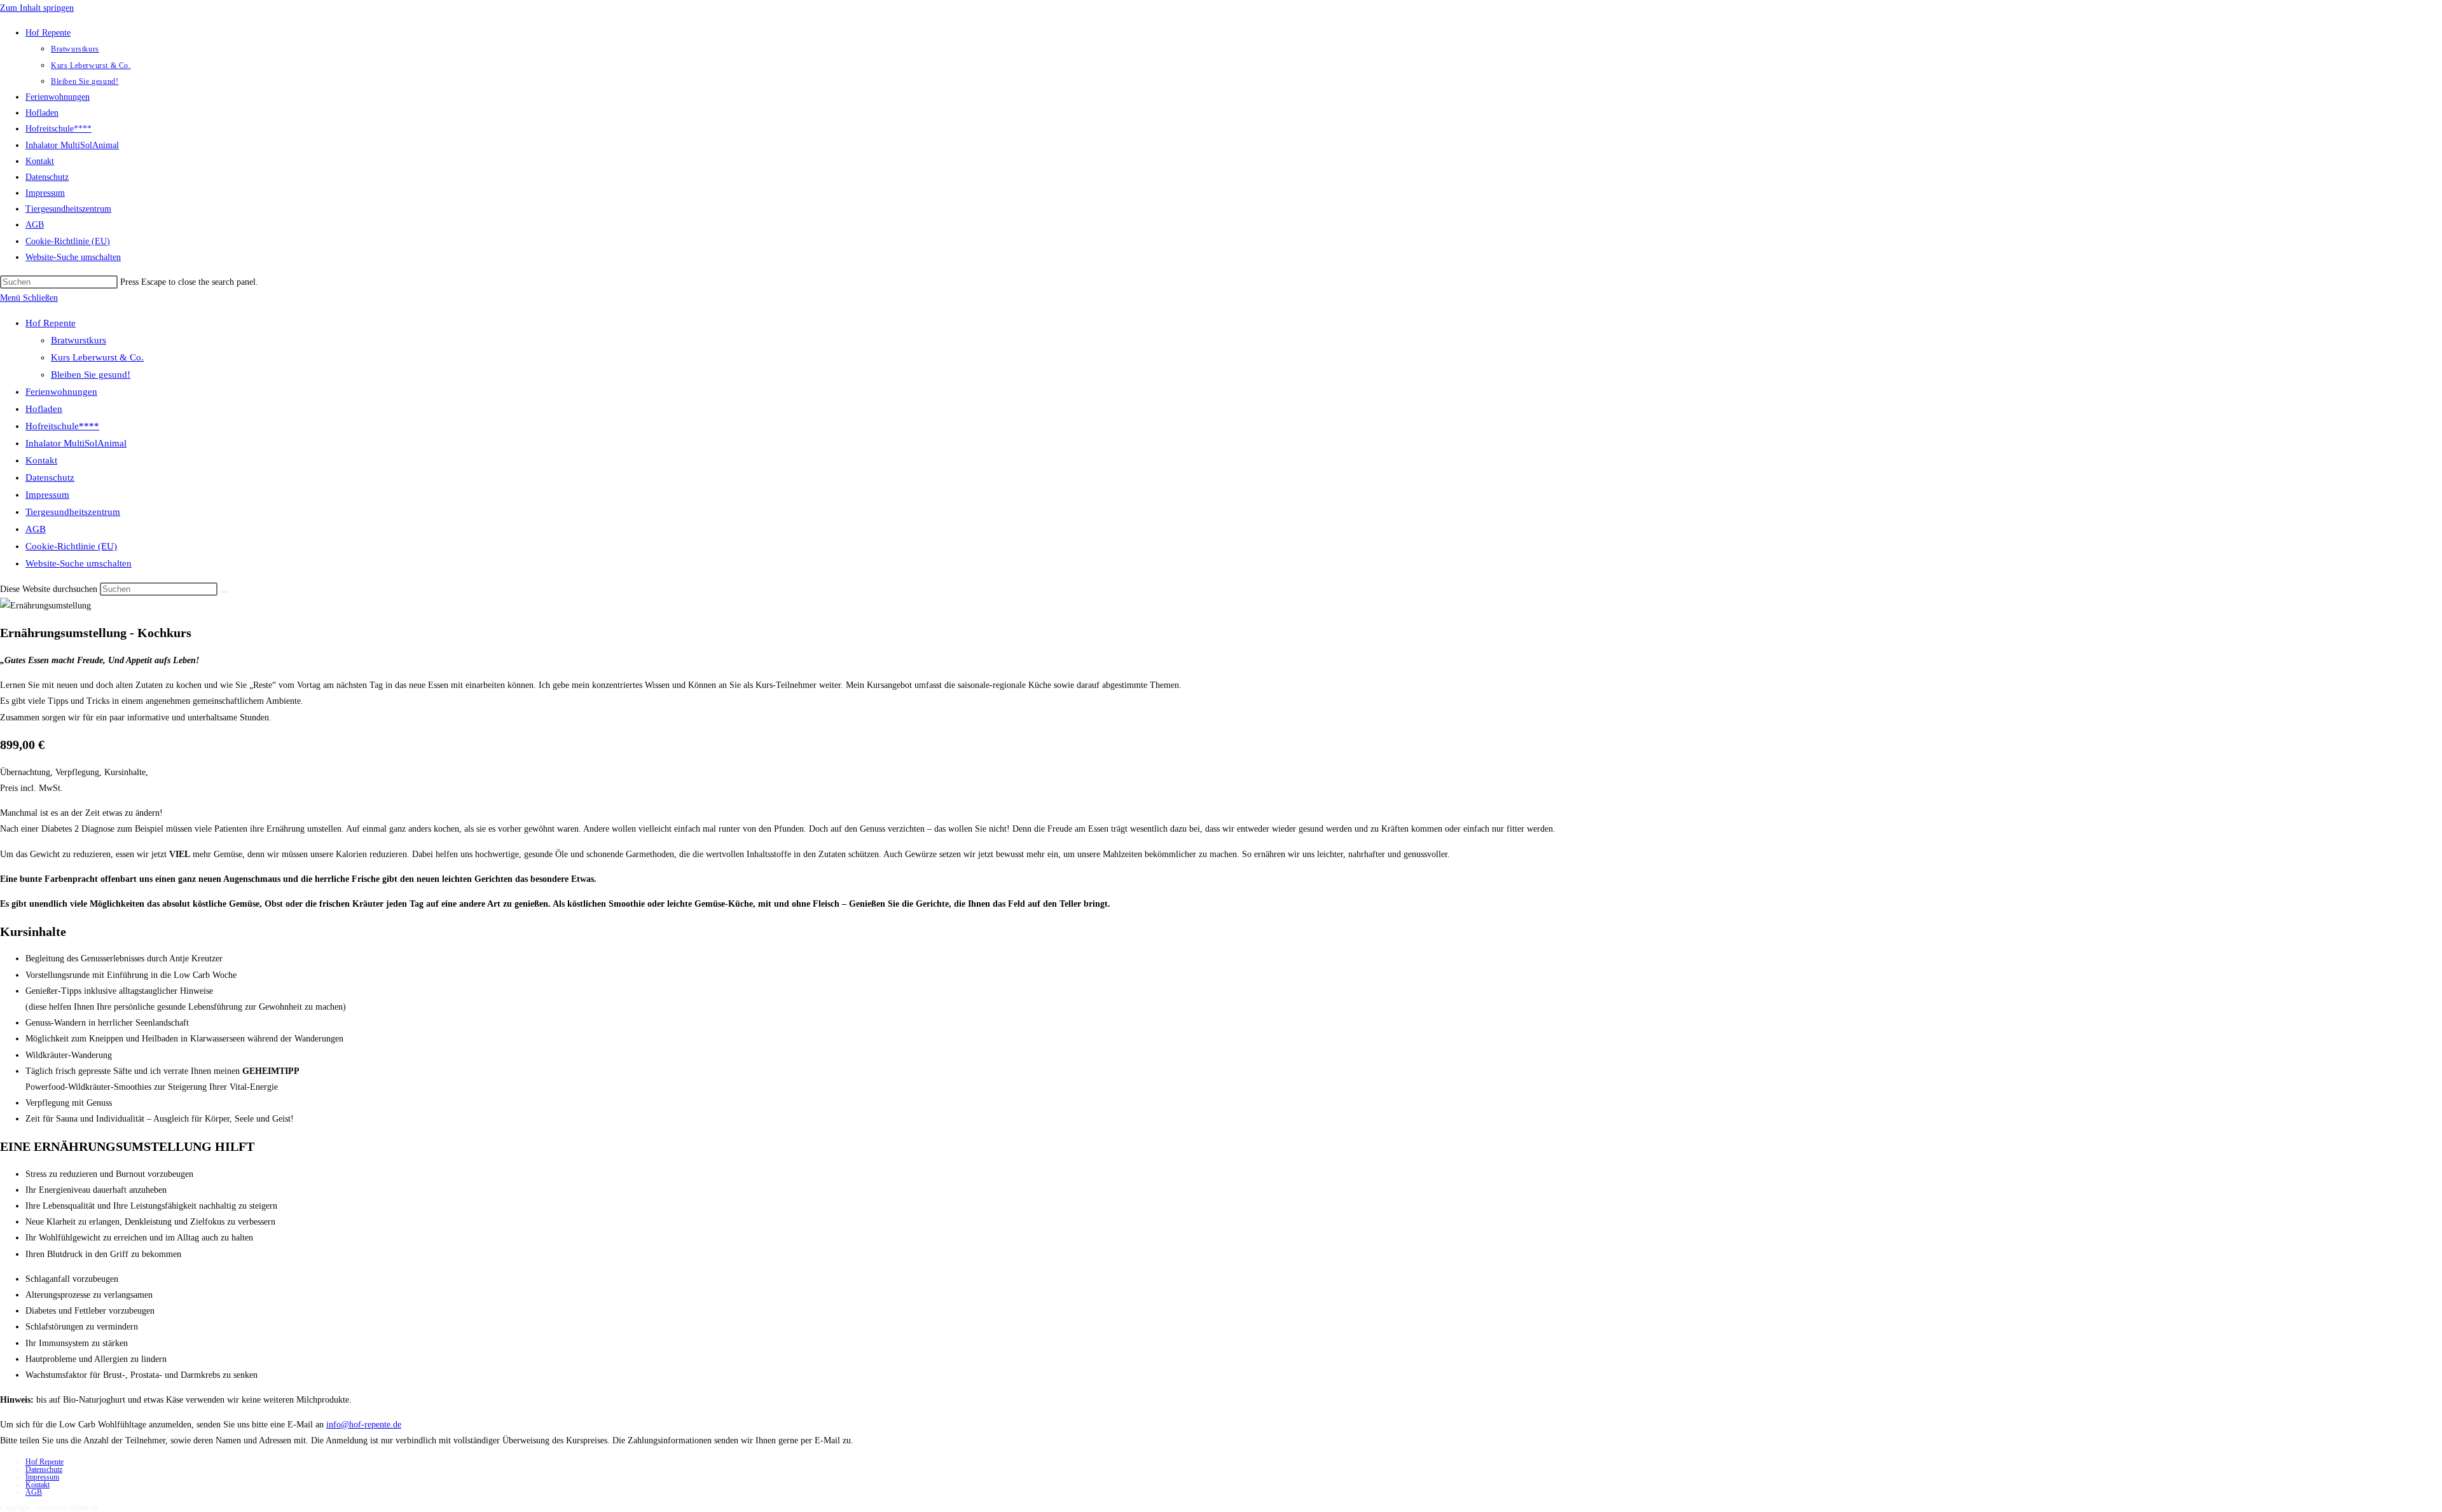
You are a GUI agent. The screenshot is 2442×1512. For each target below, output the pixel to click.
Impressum (47, 495)
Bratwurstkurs (79, 340)
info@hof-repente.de (364, 1425)
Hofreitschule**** (62, 426)
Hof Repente (51, 323)
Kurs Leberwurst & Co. (97, 357)
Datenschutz (50, 478)
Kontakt (41, 460)
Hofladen (44, 409)
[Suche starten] (224, 592)
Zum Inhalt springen (37, 8)
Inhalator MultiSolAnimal (76, 443)
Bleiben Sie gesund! (91, 375)
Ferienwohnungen (61, 392)
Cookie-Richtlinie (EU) (71, 546)
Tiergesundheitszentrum (73, 512)
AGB (36, 529)
